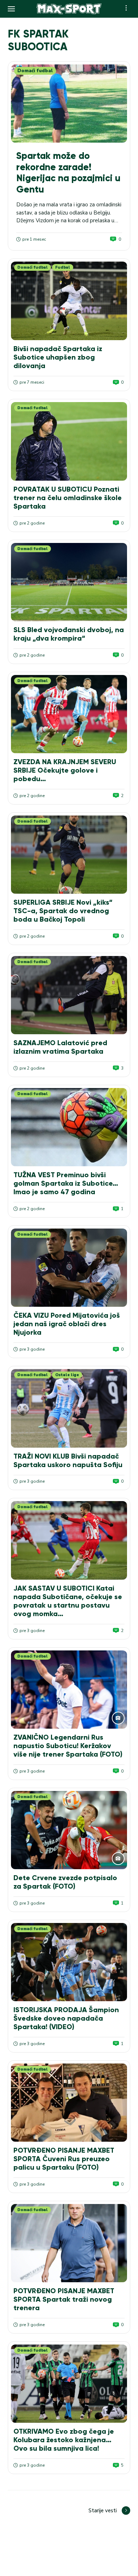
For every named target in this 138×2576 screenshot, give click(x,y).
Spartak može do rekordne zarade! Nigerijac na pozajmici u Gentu (68, 173)
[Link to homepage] (69, 9)
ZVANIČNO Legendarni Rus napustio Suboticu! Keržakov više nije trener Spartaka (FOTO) (68, 1746)
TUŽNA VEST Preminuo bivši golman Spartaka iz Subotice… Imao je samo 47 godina (66, 1183)
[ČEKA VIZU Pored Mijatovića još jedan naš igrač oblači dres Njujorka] (69, 1268)
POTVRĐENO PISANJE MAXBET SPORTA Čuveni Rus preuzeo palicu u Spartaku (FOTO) (64, 2159)
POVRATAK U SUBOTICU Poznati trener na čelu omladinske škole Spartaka (68, 498)
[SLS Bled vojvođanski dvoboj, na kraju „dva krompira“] (69, 582)
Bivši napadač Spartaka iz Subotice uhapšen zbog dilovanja (58, 357)
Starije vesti (103, 2511)
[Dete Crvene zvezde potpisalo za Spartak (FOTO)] (69, 1830)
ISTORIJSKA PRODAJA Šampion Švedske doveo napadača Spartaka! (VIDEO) (66, 2018)
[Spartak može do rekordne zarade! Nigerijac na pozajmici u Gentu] (69, 104)
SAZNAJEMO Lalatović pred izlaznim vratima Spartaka (60, 1047)
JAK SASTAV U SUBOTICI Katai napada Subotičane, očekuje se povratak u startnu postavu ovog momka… (68, 1601)
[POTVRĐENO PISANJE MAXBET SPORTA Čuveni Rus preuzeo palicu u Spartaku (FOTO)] (69, 2103)
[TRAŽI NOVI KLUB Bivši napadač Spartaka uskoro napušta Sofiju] (69, 1408)
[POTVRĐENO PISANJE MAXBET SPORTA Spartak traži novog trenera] (69, 2243)
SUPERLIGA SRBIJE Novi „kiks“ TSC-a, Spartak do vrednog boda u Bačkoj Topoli (63, 911)
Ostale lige (67, 1375)
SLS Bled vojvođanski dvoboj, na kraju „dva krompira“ (69, 634)
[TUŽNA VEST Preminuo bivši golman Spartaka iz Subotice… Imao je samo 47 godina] (69, 1127)
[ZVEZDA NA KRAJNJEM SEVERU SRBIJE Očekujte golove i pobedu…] (69, 714)
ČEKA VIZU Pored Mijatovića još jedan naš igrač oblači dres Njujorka (67, 1324)
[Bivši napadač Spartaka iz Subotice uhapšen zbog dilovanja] (69, 301)
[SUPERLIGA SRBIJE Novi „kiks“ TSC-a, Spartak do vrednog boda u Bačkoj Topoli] (69, 855)
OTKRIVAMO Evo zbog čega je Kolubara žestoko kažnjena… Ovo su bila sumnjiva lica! (64, 2440)
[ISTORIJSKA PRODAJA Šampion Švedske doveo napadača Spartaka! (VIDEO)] (69, 1962)
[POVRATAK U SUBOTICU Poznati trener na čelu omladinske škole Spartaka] (69, 441)
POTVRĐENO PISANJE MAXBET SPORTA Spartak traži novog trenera (64, 2299)
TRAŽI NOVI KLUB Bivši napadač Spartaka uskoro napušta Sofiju (68, 1460)
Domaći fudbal (35, 71)
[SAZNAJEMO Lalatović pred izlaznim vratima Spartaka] (69, 995)
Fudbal (63, 267)
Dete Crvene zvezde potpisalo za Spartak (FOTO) (65, 1882)
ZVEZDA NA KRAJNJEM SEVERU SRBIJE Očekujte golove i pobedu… (65, 770)
